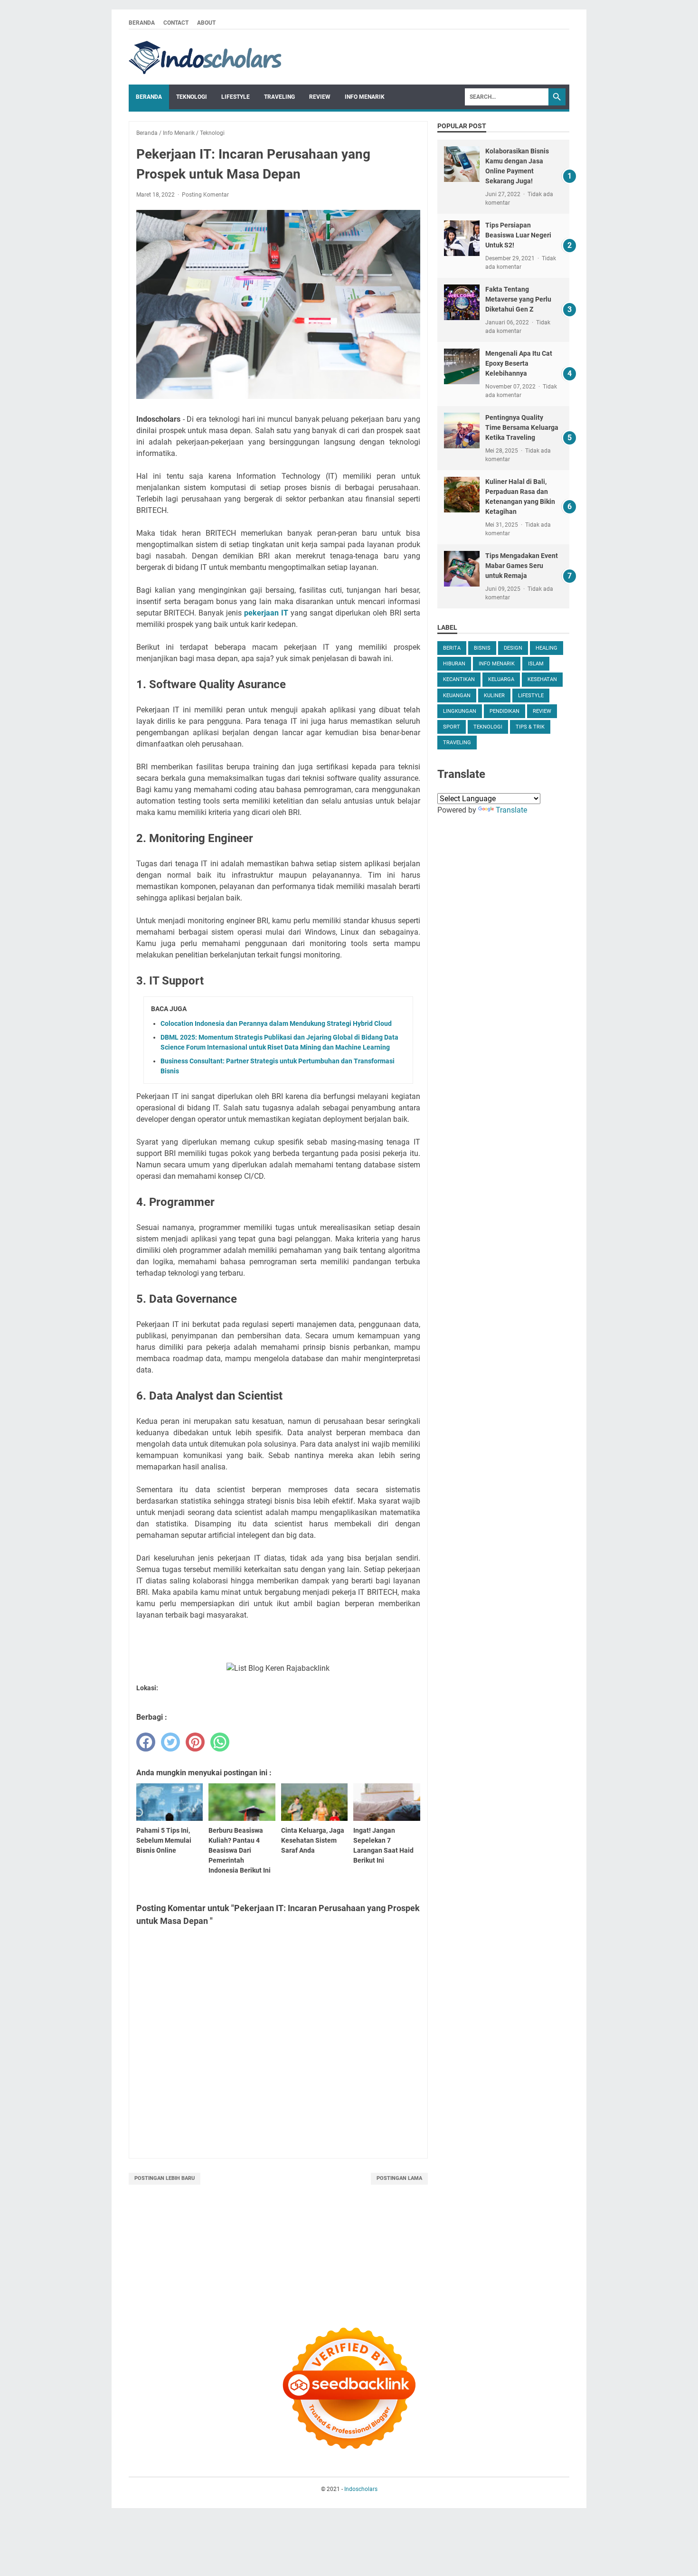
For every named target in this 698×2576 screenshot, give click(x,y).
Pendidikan (505, 711)
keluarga (501, 679)
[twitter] (170, 1742)
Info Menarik (365, 97)
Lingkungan (460, 711)
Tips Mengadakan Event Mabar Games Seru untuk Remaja (522, 566)
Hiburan (454, 664)
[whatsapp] (220, 1742)
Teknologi (192, 97)
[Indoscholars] (205, 57)
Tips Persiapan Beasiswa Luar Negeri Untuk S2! (518, 235)
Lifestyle (236, 97)
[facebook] (146, 1742)
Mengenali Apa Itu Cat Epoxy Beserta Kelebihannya (519, 363)
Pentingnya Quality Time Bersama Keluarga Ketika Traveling (522, 427)
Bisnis (482, 648)
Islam (536, 664)
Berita (452, 648)
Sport (452, 727)
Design (513, 648)
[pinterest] (195, 1742)
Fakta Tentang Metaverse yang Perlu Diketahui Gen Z (518, 299)
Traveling (279, 97)
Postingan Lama (399, 2178)
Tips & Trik (530, 727)
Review (320, 97)
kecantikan (459, 679)
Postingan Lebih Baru (165, 2178)
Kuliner (494, 696)
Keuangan (457, 696)
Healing (547, 648)
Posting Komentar (205, 195)
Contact (176, 23)
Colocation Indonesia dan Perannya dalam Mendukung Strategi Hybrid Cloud (276, 1023)
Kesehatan (542, 679)
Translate (511, 810)
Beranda (142, 23)
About (206, 23)
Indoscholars (361, 2489)
